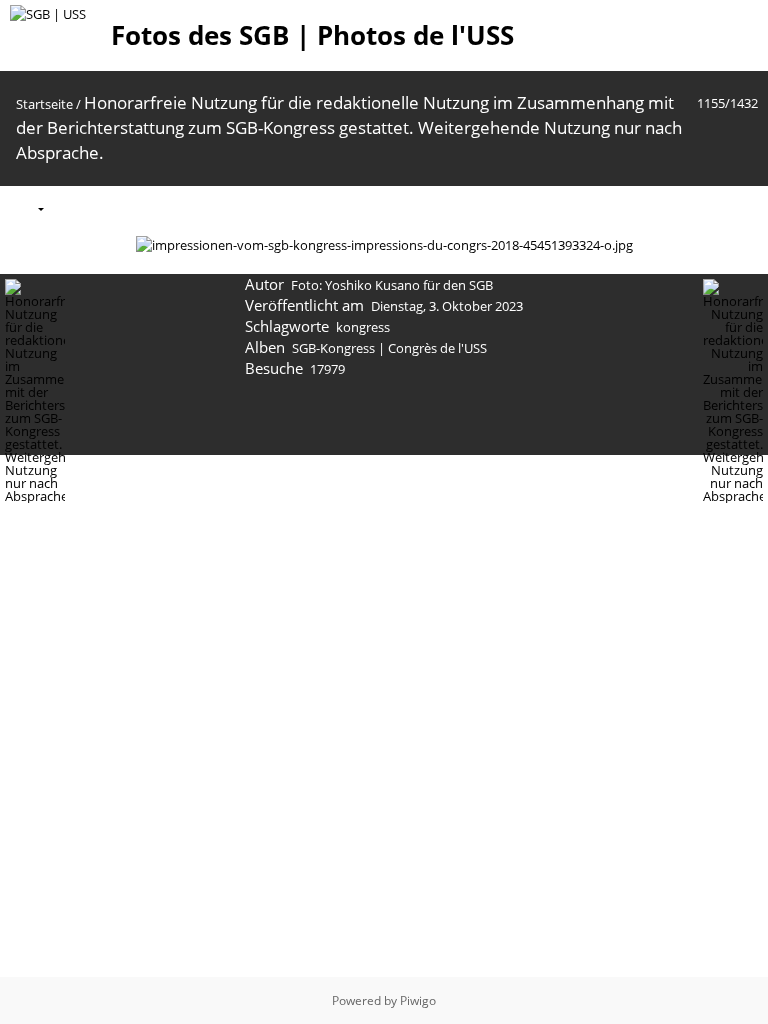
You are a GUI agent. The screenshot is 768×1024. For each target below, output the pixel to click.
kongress (363, 327)
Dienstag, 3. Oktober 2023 (447, 306)
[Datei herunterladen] (156, 207)
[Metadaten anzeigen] (114, 207)
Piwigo (418, 1000)
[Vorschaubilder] (657, 207)
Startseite (44, 104)
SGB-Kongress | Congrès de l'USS (389, 348)
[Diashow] (72, 207)
